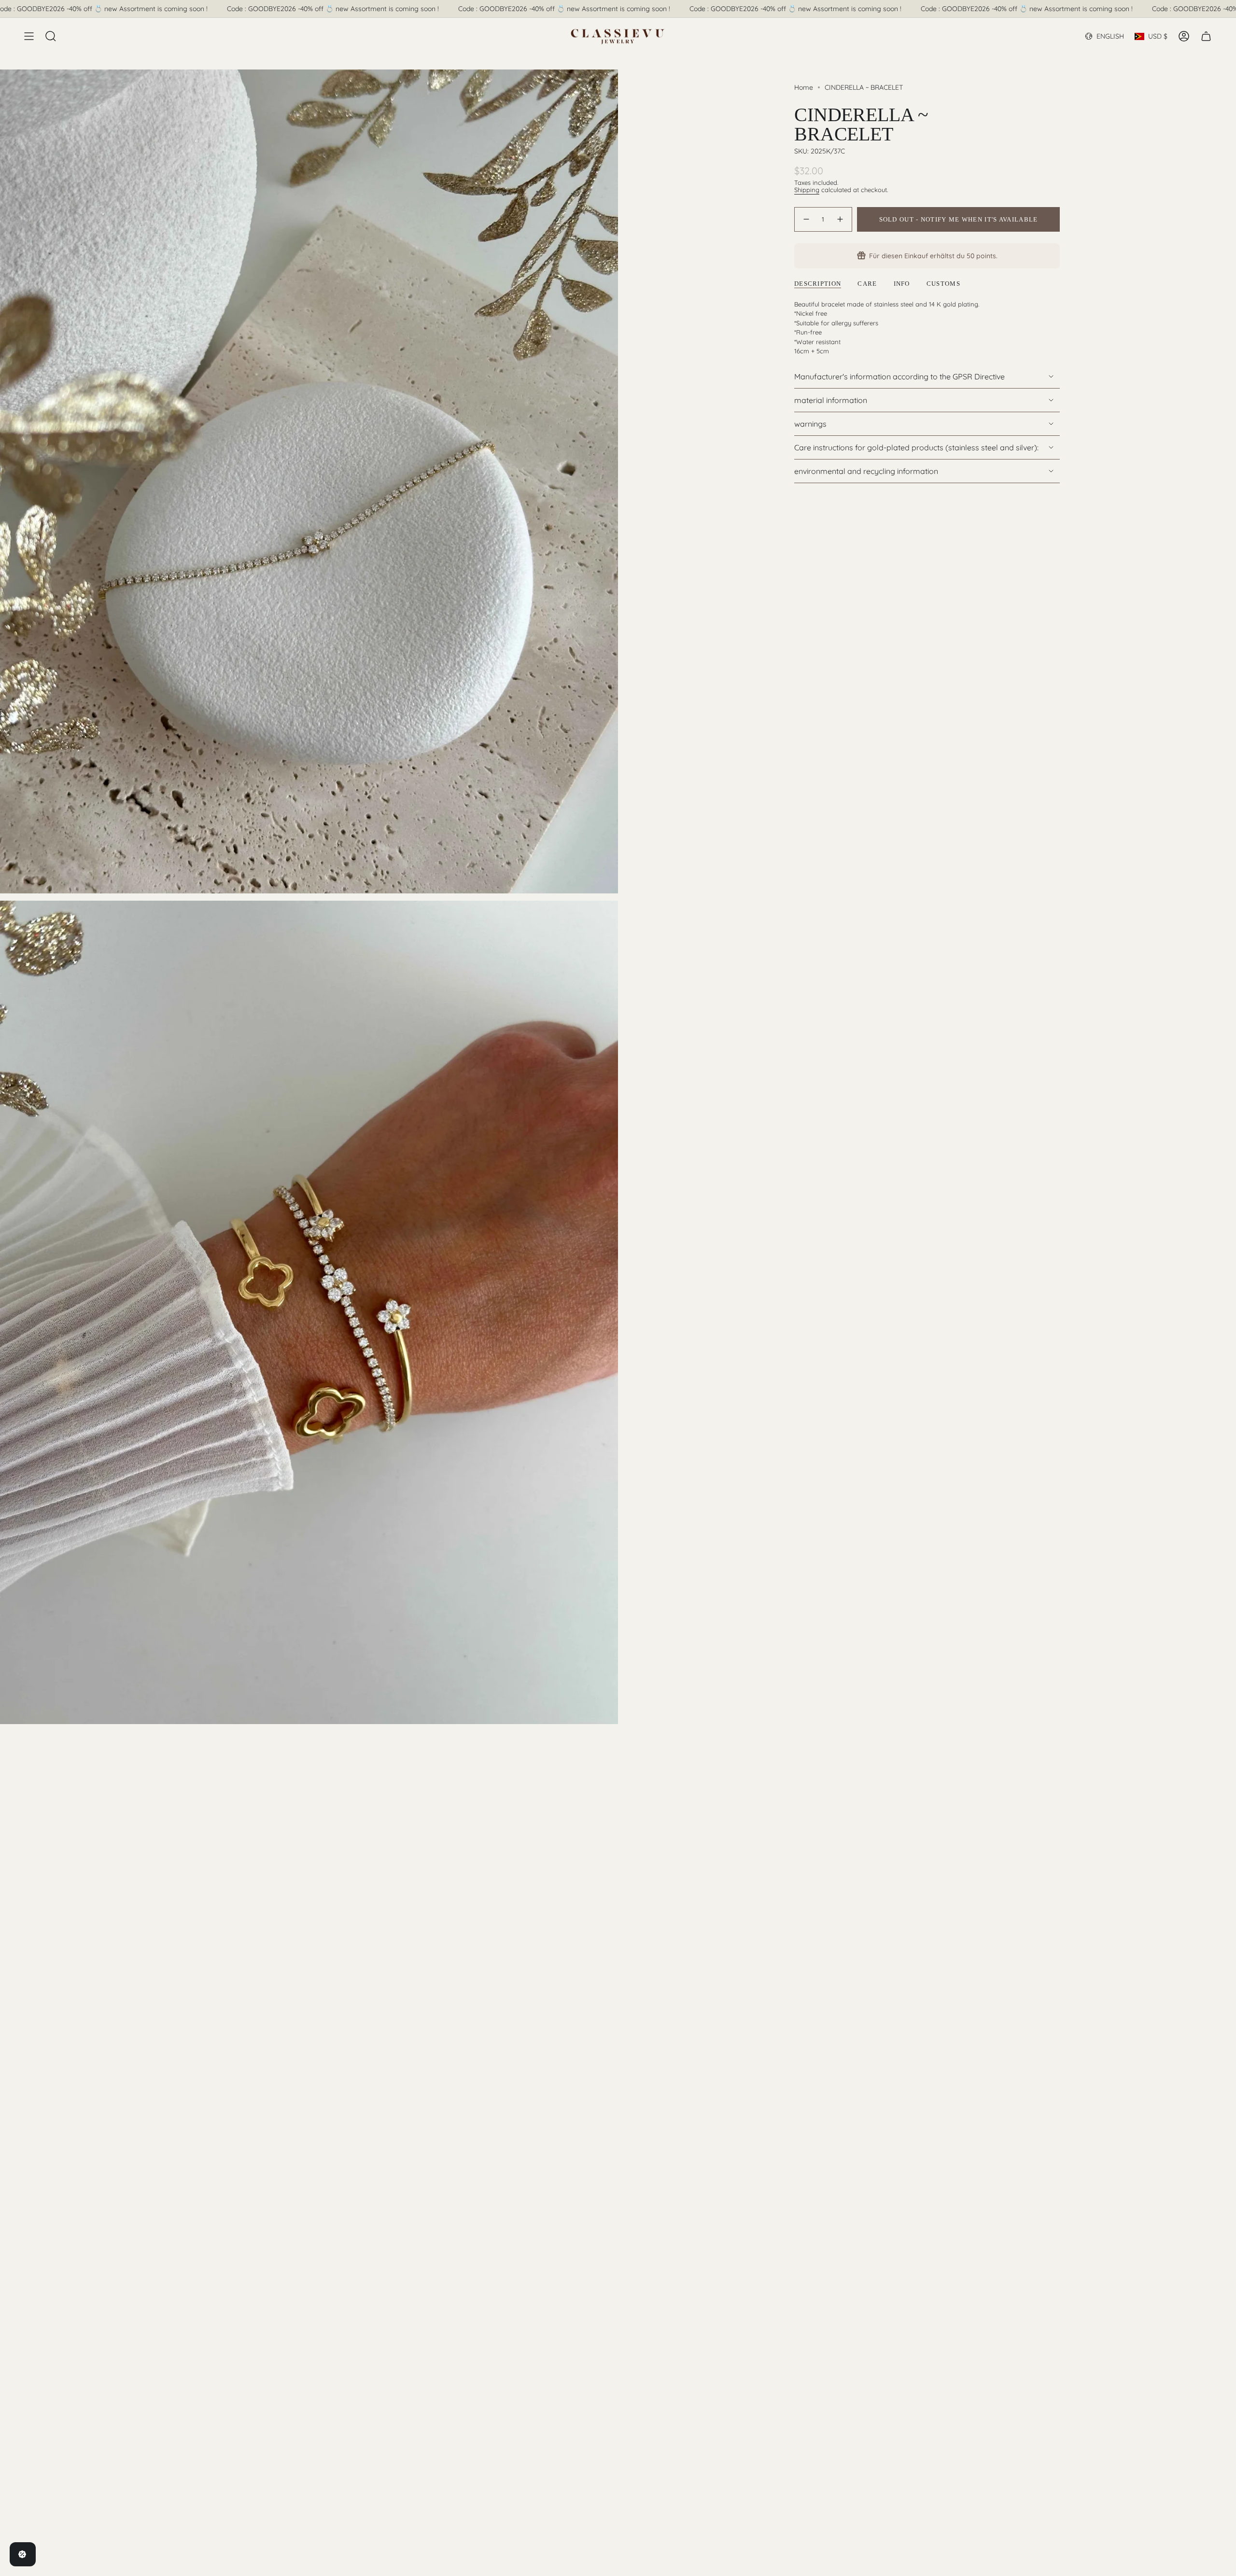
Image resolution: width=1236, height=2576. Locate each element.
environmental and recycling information (866, 471)
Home (804, 87)
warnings (810, 424)
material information (831, 400)
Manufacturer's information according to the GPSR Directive (899, 376)
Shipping (807, 190)
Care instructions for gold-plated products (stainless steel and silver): (916, 447)
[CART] (1206, 36)
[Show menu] (29, 36)
